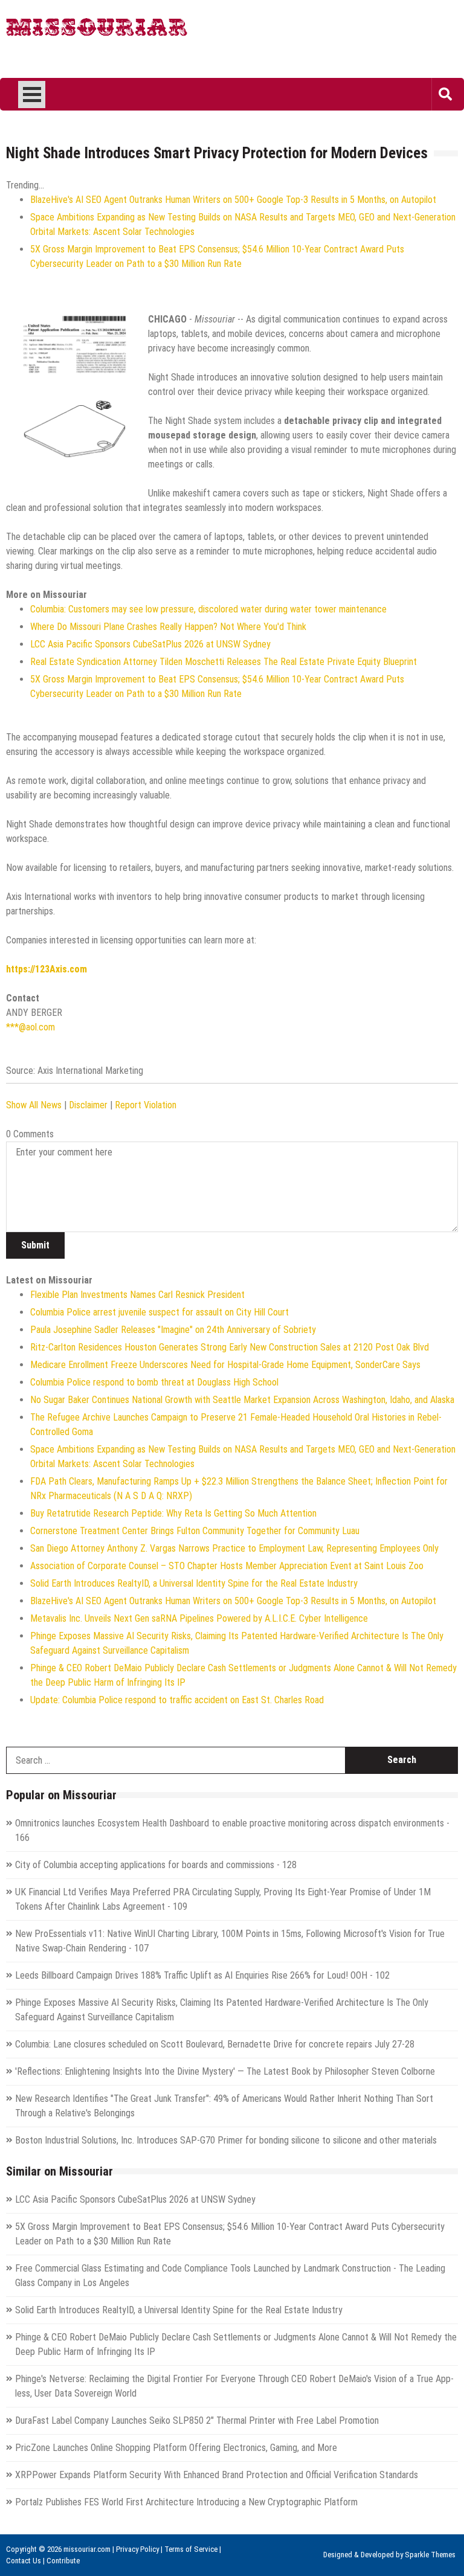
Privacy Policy (137, 2549)
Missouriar (97, 30)
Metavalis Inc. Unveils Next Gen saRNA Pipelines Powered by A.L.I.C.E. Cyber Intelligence (199, 1618)
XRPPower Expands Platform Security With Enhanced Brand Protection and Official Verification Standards (217, 2475)
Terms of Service (191, 2549)
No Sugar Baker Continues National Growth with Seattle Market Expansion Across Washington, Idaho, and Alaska (242, 1400)
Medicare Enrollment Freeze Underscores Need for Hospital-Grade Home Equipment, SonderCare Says (225, 1365)
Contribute (63, 2561)
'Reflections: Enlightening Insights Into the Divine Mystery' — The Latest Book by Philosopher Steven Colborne (225, 2071)
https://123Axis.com (47, 969)
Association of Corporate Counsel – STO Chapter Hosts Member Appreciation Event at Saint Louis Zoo (227, 1566)
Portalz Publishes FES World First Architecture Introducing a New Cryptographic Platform (186, 2502)
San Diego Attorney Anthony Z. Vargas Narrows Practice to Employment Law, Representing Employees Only (234, 1548)
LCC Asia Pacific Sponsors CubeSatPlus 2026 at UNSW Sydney (150, 644)
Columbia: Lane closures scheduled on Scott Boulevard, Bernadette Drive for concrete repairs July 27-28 (215, 2044)
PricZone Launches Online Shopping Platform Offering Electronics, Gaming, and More (176, 2448)
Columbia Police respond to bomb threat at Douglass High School (154, 1382)
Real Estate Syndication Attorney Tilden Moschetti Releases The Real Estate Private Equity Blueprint (224, 662)
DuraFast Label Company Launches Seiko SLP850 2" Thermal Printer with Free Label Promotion (197, 2420)
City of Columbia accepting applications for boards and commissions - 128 (156, 1865)
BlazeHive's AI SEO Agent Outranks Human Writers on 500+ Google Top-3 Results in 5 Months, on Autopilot (233, 200)
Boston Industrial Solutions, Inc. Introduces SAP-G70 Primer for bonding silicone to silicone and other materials (226, 2140)
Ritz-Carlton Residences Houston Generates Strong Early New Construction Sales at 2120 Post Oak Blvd (230, 1347)
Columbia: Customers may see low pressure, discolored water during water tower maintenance (208, 609)
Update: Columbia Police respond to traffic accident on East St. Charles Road (177, 1700)
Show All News (34, 1105)
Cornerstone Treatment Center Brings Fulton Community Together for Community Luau (195, 1531)
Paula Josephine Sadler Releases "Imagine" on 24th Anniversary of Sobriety (173, 1330)
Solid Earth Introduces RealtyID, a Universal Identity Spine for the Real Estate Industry (194, 1583)
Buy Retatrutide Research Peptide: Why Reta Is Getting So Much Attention (173, 1513)
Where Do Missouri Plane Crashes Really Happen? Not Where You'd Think (168, 627)
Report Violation (146, 1105)
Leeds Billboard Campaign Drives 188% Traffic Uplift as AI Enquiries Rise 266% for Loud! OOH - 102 (202, 1975)
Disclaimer (88, 1105)
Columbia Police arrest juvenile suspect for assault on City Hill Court (159, 1312)
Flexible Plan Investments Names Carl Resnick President (137, 1295)
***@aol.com (31, 1027)
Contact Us (24, 2561)
